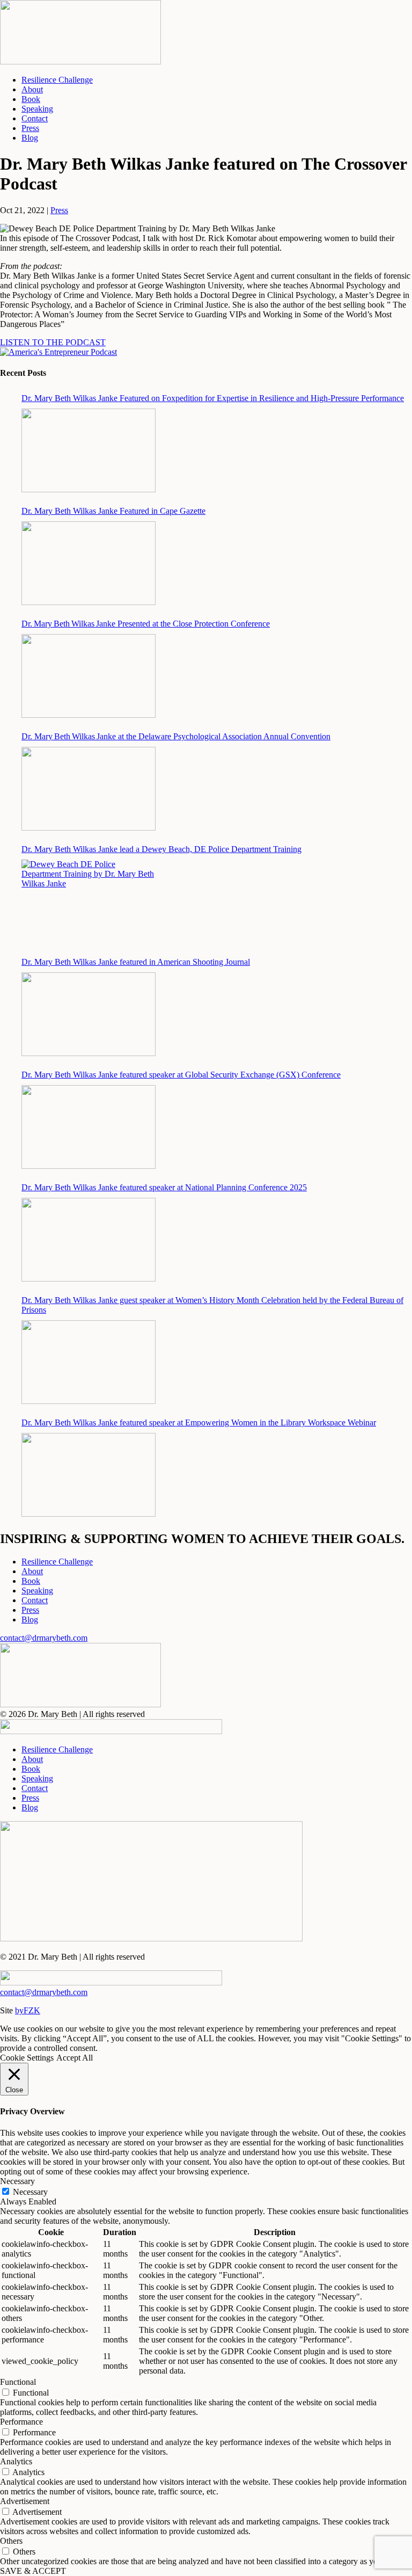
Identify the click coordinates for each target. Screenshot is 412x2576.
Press (30, 128)
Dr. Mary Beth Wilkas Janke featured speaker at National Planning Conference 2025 (164, 1187)
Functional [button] (18, 2382)
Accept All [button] (75, 2058)
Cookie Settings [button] (27, 2058)
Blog (30, 138)
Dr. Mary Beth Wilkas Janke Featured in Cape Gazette (113, 511)
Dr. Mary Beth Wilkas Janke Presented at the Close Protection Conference (146, 624)
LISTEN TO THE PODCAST (53, 342)
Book (31, 99)
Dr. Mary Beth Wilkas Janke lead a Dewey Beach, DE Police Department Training (161, 849)
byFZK (28, 2010)
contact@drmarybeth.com (44, 1638)
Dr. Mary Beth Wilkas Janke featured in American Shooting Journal (136, 962)
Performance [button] (21, 2422)
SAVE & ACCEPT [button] (33, 2571)
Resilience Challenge (57, 80)
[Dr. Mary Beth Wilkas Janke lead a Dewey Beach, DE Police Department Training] (89, 901)
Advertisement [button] (25, 2501)
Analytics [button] (16, 2461)
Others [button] (11, 2541)
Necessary (30, 2192)
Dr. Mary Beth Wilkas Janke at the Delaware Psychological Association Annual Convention (176, 736)
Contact (35, 118)
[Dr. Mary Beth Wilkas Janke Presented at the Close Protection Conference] (89, 676)
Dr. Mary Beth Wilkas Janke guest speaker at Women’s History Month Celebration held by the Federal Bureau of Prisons (212, 1305)
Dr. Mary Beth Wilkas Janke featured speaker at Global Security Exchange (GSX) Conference (181, 1075)
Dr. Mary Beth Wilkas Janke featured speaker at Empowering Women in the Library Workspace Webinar (199, 1422)
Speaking (37, 109)
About (32, 89)
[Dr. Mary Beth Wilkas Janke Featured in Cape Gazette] (89, 563)
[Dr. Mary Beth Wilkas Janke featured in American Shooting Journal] (89, 1014)
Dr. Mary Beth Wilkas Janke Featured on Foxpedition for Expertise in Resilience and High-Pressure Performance (213, 398)
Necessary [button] (17, 2181)
